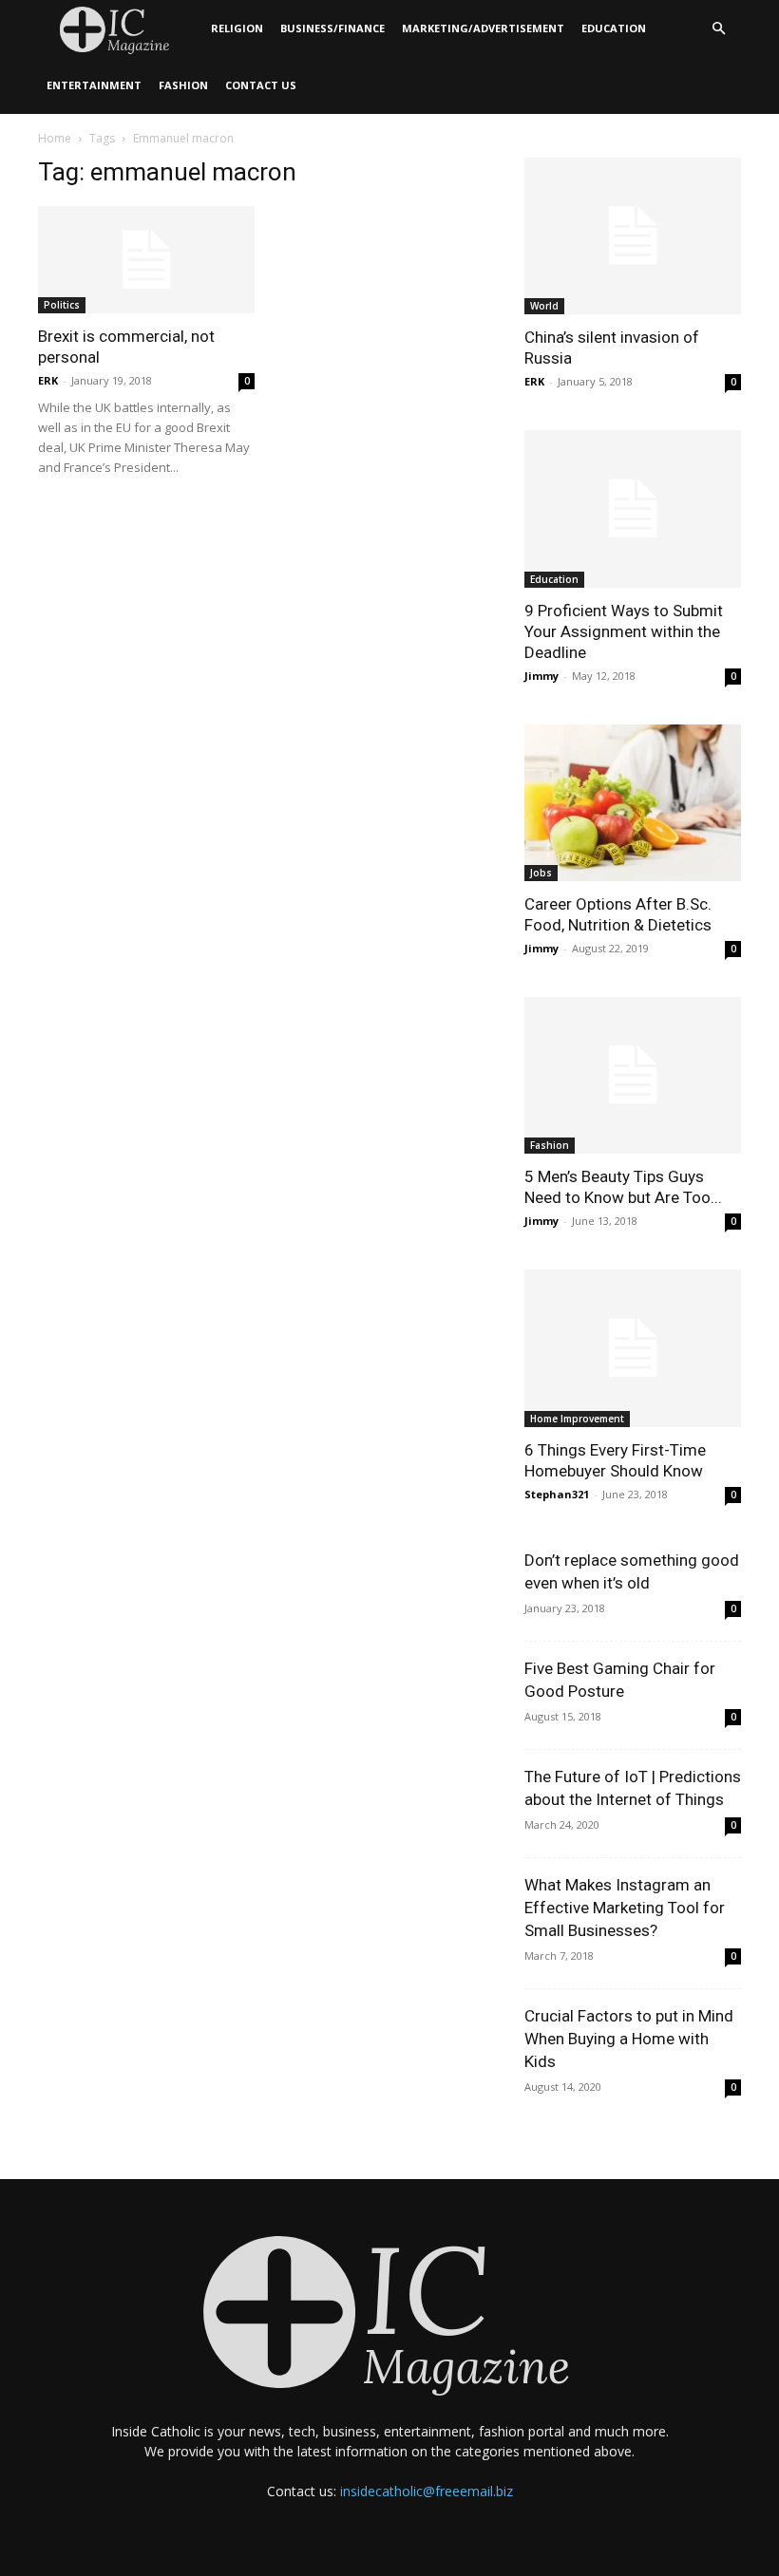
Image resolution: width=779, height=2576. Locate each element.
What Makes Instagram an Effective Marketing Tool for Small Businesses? (625, 1908)
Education (614, 28)
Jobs (541, 873)
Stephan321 (557, 1494)
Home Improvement (577, 1419)
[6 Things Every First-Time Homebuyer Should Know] (633, 1348)
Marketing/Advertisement (483, 28)
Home (55, 138)
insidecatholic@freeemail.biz (427, 2491)
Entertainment (94, 85)
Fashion (183, 85)
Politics (62, 305)
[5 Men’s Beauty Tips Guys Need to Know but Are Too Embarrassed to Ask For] (633, 1075)
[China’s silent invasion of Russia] (633, 236)
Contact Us (261, 85)
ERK (48, 380)
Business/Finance (332, 28)
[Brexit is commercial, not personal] (146, 260)
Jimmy (541, 676)
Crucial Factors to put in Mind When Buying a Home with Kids (629, 2039)
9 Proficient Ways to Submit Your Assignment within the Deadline (624, 631)
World (544, 306)
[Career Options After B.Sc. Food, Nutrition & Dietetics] (633, 803)
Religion (237, 28)
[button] (718, 29)
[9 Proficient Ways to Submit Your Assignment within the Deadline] (633, 508)
